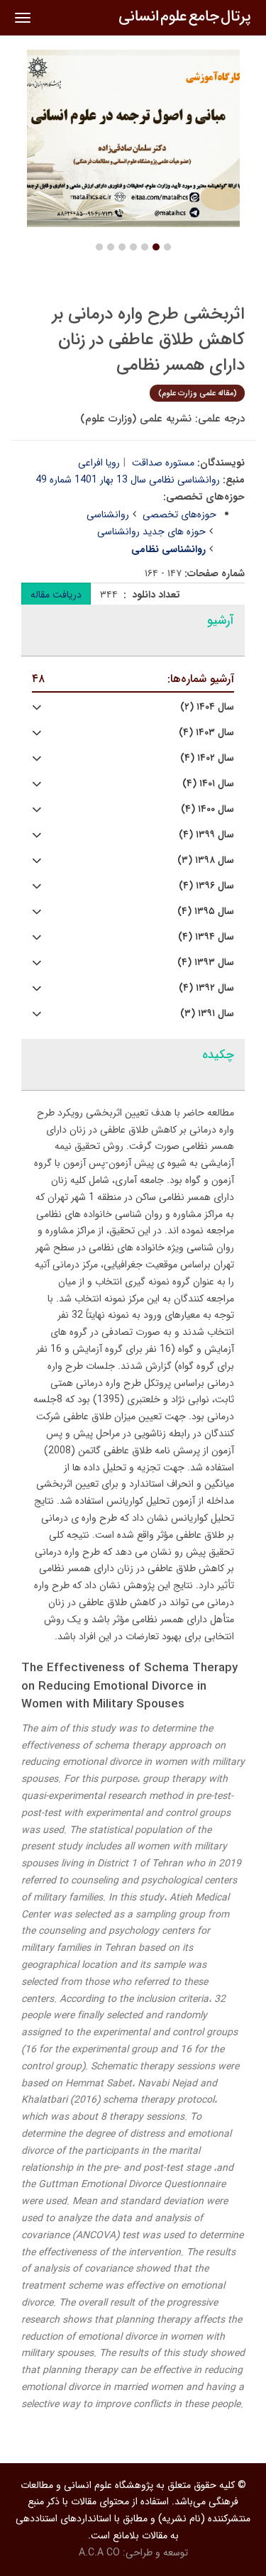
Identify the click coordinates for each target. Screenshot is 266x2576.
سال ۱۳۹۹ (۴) (206, 835)
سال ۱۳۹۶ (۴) (206, 886)
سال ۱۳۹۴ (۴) (206, 937)
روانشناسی (108, 514)
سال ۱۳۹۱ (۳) (207, 1014)
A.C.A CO (99, 2553)
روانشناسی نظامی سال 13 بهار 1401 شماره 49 (128, 480)
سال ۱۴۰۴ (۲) (207, 707)
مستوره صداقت (163, 463)
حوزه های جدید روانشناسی (151, 532)
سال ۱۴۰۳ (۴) (206, 733)
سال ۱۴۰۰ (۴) (207, 809)
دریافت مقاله (56, 595)
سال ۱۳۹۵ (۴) (206, 912)
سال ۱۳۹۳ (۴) (206, 963)
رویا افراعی (99, 463)
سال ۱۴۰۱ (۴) (208, 784)
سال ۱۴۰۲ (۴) (207, 758)
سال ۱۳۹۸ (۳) (206, 860)
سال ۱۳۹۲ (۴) (206, 988)
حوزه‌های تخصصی (179, 514)
